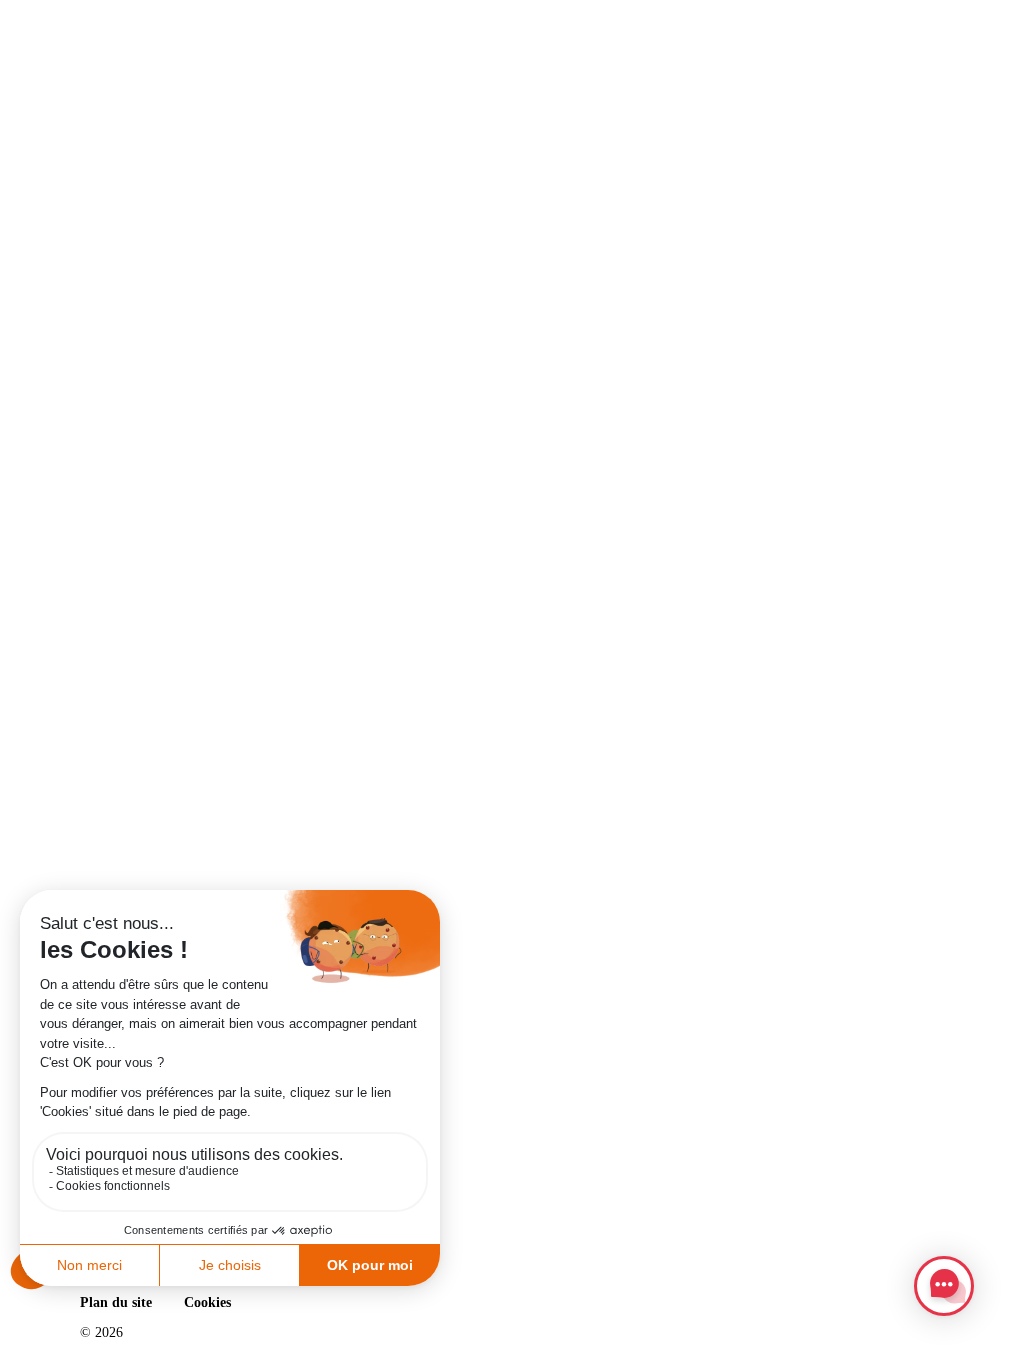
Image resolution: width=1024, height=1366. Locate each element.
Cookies (207, 1302)
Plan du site (116, 1302)
